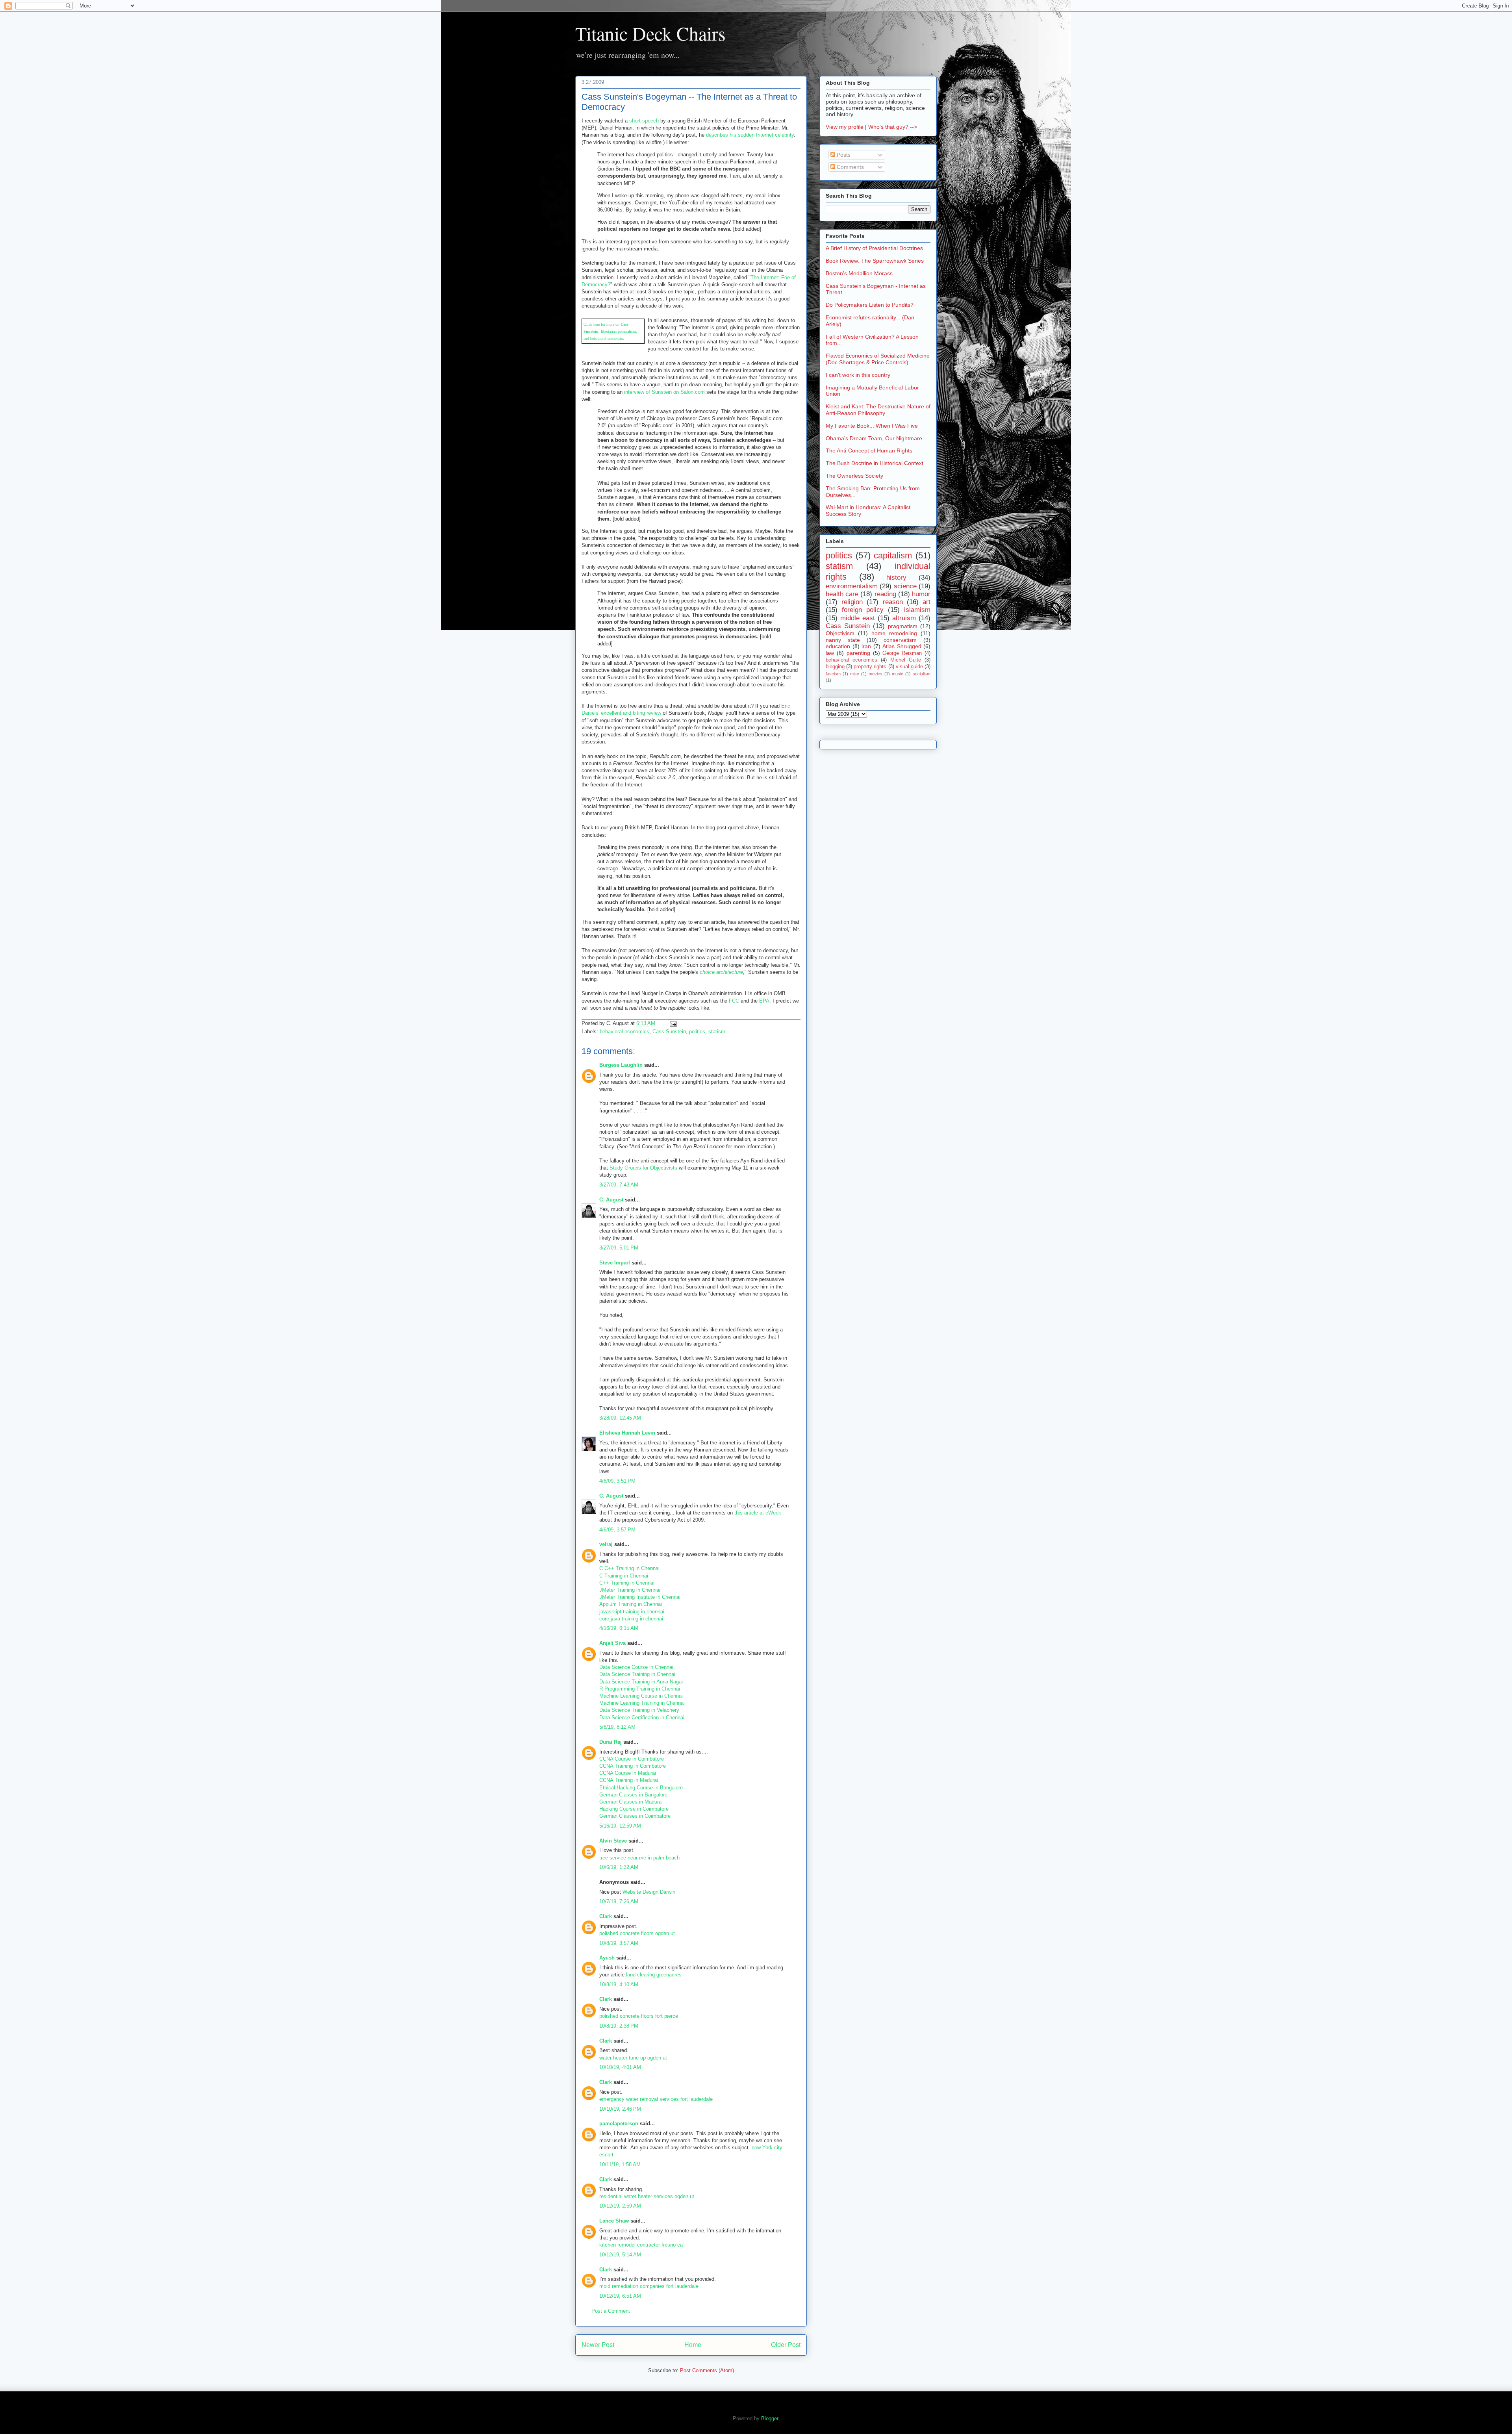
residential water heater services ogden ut (647, 2196)
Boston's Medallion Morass (859, 273)
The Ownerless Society (854, 476)
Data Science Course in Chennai (636, 1667)
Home (693, 2345)
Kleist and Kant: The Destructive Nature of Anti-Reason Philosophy (878, 410)
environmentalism (852, 586)
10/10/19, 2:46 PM (620, 2109)
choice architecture (721, 972)
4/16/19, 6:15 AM (619, 1628)
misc (855, 674)
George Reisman (902, 653)
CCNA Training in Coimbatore (633, 1766)
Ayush (607, 1958)
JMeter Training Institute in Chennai (640, 1597)
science (905, 586)
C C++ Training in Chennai (629, 1568)
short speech (644, 121)
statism (717, 1032)
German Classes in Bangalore (633, 1795)
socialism (922, 674)
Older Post (786, 2345)
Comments (850, 167)
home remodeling (894, 633)
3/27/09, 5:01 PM (619, 1248)
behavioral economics (624, 1032)
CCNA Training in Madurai (629, 1780)
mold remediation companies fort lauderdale (649, 2286)
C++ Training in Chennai (627, 1583)
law (830, 653)
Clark (606, 1916)
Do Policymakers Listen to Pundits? (870, 305)
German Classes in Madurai (631, 1802)
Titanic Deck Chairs (650, 33)
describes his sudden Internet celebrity (750, 135)
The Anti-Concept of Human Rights (869, 450)
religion (852, 602)
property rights (870, 667)
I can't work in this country (858, 375)
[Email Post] (672, 1023)
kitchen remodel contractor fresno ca (641, 2245)
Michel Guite (906, 660)
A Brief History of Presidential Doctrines (874, 248)
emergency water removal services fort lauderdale (656, 2099)
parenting (858, 653)
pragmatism (903, 626)
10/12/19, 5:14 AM (620, 2255)
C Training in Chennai (624, 1576)
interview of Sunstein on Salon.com (664, 392)
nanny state (843, 640)
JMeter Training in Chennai (630, 1590)
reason (893, 602)
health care (842, 594)
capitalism (893, 555)
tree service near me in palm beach (639, 1858)
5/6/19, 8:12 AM (617, 1727)
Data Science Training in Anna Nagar (641, 1682)
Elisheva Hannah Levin (627, 1433)
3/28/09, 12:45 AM (620, 1418)
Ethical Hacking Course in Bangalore (641, 1788)
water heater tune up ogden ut (633, 2058)
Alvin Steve (613, 1841)
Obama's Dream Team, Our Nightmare (874, 438)
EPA (764, 1001)
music (898, 674)
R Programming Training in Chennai (640, 1689)
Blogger (770, 2418)
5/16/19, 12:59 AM (620, 1826)
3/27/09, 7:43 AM (619, 1185)
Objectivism (840, 633)
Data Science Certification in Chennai (642, 1718)
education (838, 646)
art (926, 602)
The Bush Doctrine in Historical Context (875, 463)
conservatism (900, 640)
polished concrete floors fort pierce (639, 2016)
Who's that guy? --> (893, 127)
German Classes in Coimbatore (635, 1816)
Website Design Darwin (649, 1892)
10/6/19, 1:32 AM (619, 1867)
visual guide (909, 667)
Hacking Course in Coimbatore (634, 1809)
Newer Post (598, 2345)
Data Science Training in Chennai (637, 1674)
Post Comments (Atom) (707, 2370)
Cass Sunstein (669, 1032)
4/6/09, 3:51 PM (617, 1481)
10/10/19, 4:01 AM (620, 2067)
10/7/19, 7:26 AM (619, 1901)
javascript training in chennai (632, 1612)
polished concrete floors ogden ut (637, 1933)
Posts (843, 155)
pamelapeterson (619, 2123)
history (896, 577)
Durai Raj (611, 1742)
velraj (606, 1544)
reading (885, 594)
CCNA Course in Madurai (628, 1773)
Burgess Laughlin (621, 1065)
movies (876, 674)
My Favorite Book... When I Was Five (872, 426)
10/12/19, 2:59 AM (620, 2206)
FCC (734, 1001)
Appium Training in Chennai (631, 1604)
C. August (611, 1200)
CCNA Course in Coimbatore (632, 1759)
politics (697, 1032)
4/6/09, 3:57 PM (617, 1530)
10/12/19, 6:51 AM (620, 2296)
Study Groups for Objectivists (643, 1168)
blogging (835, 667)
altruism (904, 618)
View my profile (845, 127)
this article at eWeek (758, 1513)
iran (866, 646)
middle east (858, 618)
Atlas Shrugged (902, 646)
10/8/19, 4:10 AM (619, 1984)
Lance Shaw (614, 2221)
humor (921, 594)
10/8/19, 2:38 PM (619, 2026)
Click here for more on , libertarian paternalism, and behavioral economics (610, 331)
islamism (917, 610)
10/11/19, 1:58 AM (620, 2164)
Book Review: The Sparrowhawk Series (875, 261)
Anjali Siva (612, 1643)
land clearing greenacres (654, 1975)
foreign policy (863, 610)
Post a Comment (611, 2311)
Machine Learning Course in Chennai (641, 1696)
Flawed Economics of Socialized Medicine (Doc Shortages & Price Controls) (878, 359)
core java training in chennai (631, 1619)
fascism (833, 674)
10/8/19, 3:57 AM (619, 1943)
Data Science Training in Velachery (639, 1710)
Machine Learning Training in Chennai (642, 1703)
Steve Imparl (615, 1263)
